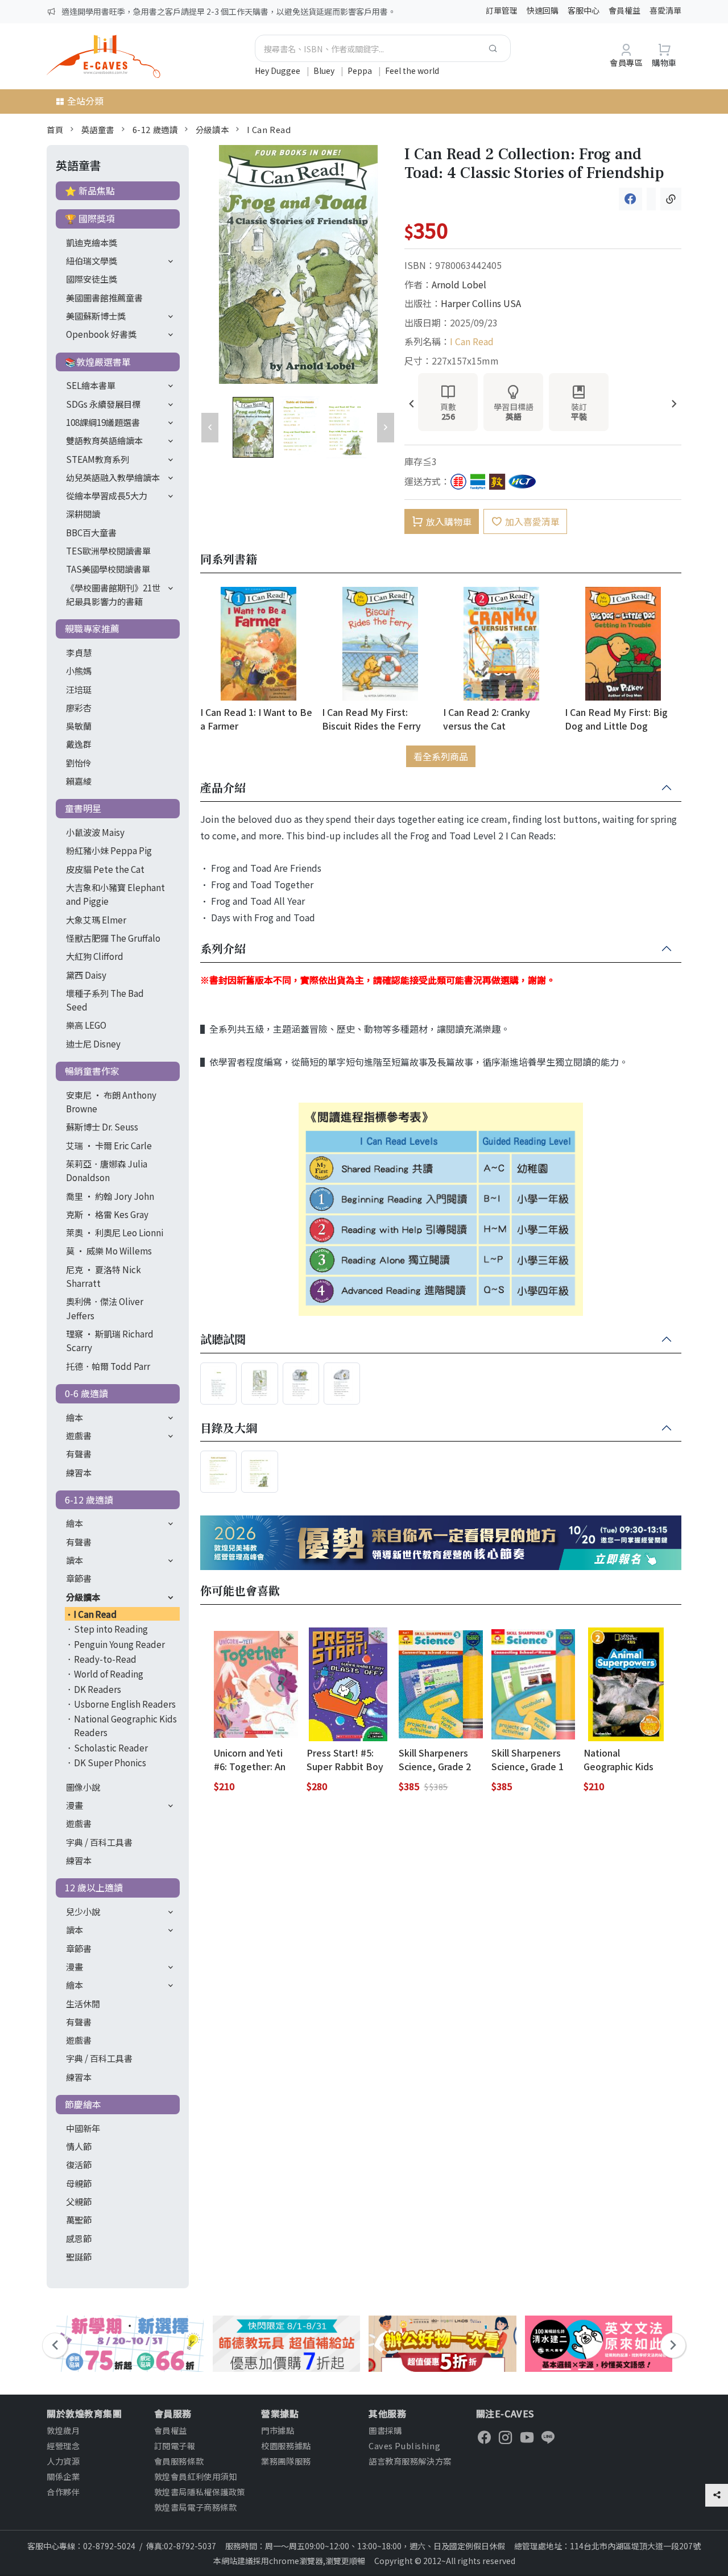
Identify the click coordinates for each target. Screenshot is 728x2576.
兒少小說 (83, 1911)
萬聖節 (79, 2219)
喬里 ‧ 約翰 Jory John (110, 1196)
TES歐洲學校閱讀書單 (108, 550)
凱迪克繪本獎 (92, 242)
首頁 (55, 129)
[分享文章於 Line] (651, 199)
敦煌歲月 (63, 2430)
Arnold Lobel (459, 284)
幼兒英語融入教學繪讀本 (113, 477)
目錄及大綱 (229, 1428)
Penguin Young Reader (119, 1644)
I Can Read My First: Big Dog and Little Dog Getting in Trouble (616, 718)
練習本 (79, 1472)
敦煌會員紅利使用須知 (196, 2476)
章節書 (79, 1578)
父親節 (79, 2201)
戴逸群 (79, 744)
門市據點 (278, 2430)
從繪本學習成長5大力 (107, 495)
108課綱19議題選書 (103, 422)
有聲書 (79, 1453)
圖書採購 (385, 2430)
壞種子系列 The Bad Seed (105, 1000)
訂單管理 (502, 10)
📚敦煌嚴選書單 (98, 362)
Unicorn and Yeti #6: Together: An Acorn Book (250, 1759)
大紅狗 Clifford (95, 956)
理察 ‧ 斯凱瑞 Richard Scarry (110, 1340)
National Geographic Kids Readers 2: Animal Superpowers (622, 1759)
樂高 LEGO (86, 1025)
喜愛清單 (665, 10)
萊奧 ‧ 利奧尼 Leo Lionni (115, 1232)
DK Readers (98, 1689)
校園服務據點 (286, 2445)
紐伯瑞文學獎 (92, 260)
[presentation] (411, 405)
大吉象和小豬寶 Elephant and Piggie (115, 894)
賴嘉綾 (79, 781)
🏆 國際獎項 (90, 218)
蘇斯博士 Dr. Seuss (102, 1127)
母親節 (79, 2183)
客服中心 (584, 10)
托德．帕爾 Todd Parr (108, 1366)
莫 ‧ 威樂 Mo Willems (109, 1250)
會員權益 (624, 10)
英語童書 (98, 129)
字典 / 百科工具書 (99, 1842)
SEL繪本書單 (91, 385)
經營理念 (63, 2445)
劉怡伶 (79, 763)
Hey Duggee (278, 71)
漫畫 (75, 1805)
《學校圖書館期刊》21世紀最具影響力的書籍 (113, 594)
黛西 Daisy (86, 975)
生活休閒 (83, 2003)
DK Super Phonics (110, 1762)
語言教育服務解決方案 (410, 2461)
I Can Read (269, 129)
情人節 (79, 2146)
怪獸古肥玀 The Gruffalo (113, 938)
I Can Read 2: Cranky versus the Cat (487, 718)
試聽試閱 (223, 1340)
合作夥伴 (63, 2492)
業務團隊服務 (286, 2461)
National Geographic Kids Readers (125, 1725)
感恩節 (79, 2238)
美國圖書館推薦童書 (104, 297)
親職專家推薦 (92, 628)
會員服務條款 (179, 2461)
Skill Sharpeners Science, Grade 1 (528, 1759)
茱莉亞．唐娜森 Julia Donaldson (107, 1170)
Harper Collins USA (481, 303)
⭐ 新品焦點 (90, 190)
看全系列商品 (441, 756)
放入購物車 (449, 521)
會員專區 (626, 62)
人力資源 (63, 2461)
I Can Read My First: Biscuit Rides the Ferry (371, 718)
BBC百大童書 (91, 532)
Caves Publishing (404, 2445)
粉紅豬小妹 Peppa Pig (109, 850)
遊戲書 (79, 1435)
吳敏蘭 (79, 726)
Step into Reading (111, 1629)
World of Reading (109, 1674)
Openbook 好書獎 (101, 334)
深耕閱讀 (83, 513)
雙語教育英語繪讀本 (104, 440)
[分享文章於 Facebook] (630, 199)
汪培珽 (79, 689)
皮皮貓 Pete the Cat (105, 869)
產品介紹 (223, 788)
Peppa (361, 71)
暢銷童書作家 (92, 1071)
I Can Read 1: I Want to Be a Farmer (256, 718)
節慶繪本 (83, 2104)
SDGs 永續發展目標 (103, 404)
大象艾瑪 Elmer (96, 920)
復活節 (79, 2164)
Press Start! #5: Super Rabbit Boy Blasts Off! (345, 1759)
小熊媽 (79, 670)
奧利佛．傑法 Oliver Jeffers (105, 1308)
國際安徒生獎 (92, 279)
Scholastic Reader (111, 1747)
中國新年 (83, 2128)
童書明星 (83, 808)
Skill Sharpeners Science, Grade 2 (435, 1759)
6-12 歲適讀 (155, 129)
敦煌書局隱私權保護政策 (200, 2492)
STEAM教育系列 (98, 459)
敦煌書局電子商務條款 (196, 2507)
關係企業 (63, 2476)
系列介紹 (223, 949)
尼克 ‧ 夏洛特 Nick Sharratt (104, 1276)
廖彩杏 (79, 707)
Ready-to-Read (105, 1659)
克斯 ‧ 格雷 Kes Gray (107, 1214)
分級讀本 (212, 129)
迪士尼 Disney (93, 1043)
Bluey (325, 71)
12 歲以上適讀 (94, 1887)
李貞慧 (79, 652)
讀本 (75, 1560)
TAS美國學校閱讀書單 (108, 569)
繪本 (75, 1417)
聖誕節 (79, 2256)
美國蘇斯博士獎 (96, 316)
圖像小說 (83, 1787)
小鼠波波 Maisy (95, 832)
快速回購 (543, 10)
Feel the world (412, 71)
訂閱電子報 (175, 2445)
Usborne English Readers (125, 1704)
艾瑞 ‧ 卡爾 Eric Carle (109, 1145)
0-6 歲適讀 (86, 1393)
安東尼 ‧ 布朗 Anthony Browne (111, 1101)
